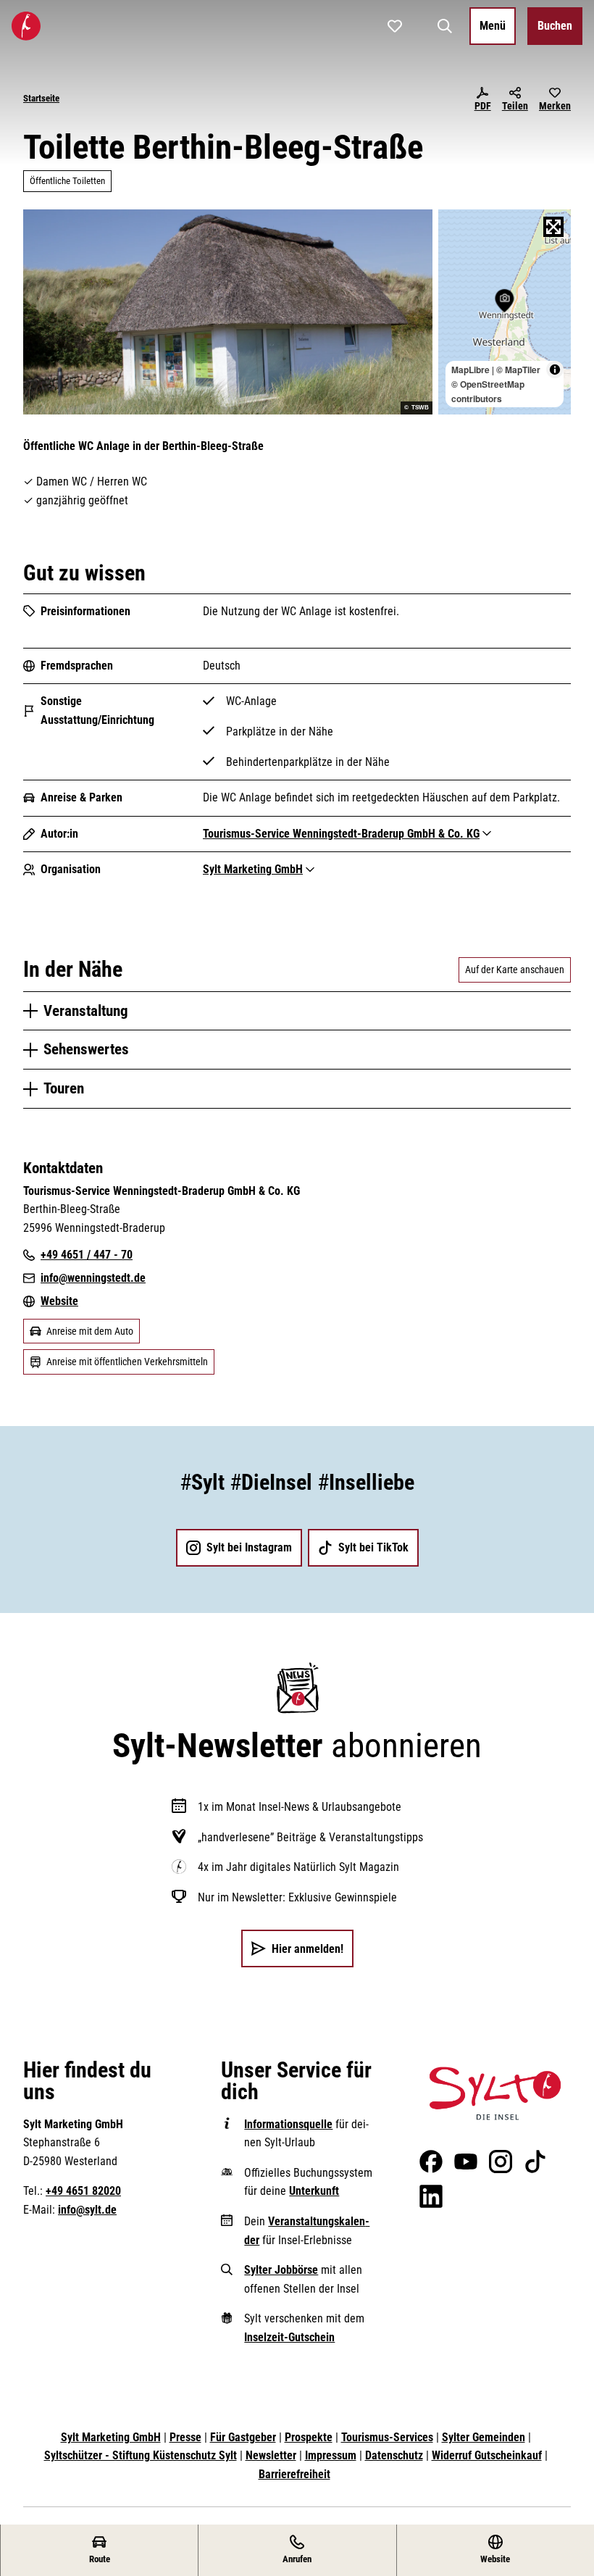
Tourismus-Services (387, 2437)
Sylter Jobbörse (281, 2270)
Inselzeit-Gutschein (289, 2337)
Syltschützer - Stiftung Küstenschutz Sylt (141, 2455)
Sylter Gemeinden (484, 2437)
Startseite (41, 98)
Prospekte (309, 2437)
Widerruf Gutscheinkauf (487, 2455)
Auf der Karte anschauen (515, 970)
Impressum (331, 2455)
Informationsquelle (288, 2124)
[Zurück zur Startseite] (26, 26)
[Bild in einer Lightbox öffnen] (495, 2093)
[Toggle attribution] (555, 370)
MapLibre (470, 370)
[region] (505, 312)
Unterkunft (314, 2191)
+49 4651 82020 (83, 2191)
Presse (185, 2437)
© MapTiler (518, 370)
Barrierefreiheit (294, 2474)
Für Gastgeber (243, 2437)
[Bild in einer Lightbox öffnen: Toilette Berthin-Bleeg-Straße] (228, 312)
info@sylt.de (87, 2210)
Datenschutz (394, 2455)
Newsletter (271, 2455)
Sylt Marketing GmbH (111, 2437)
